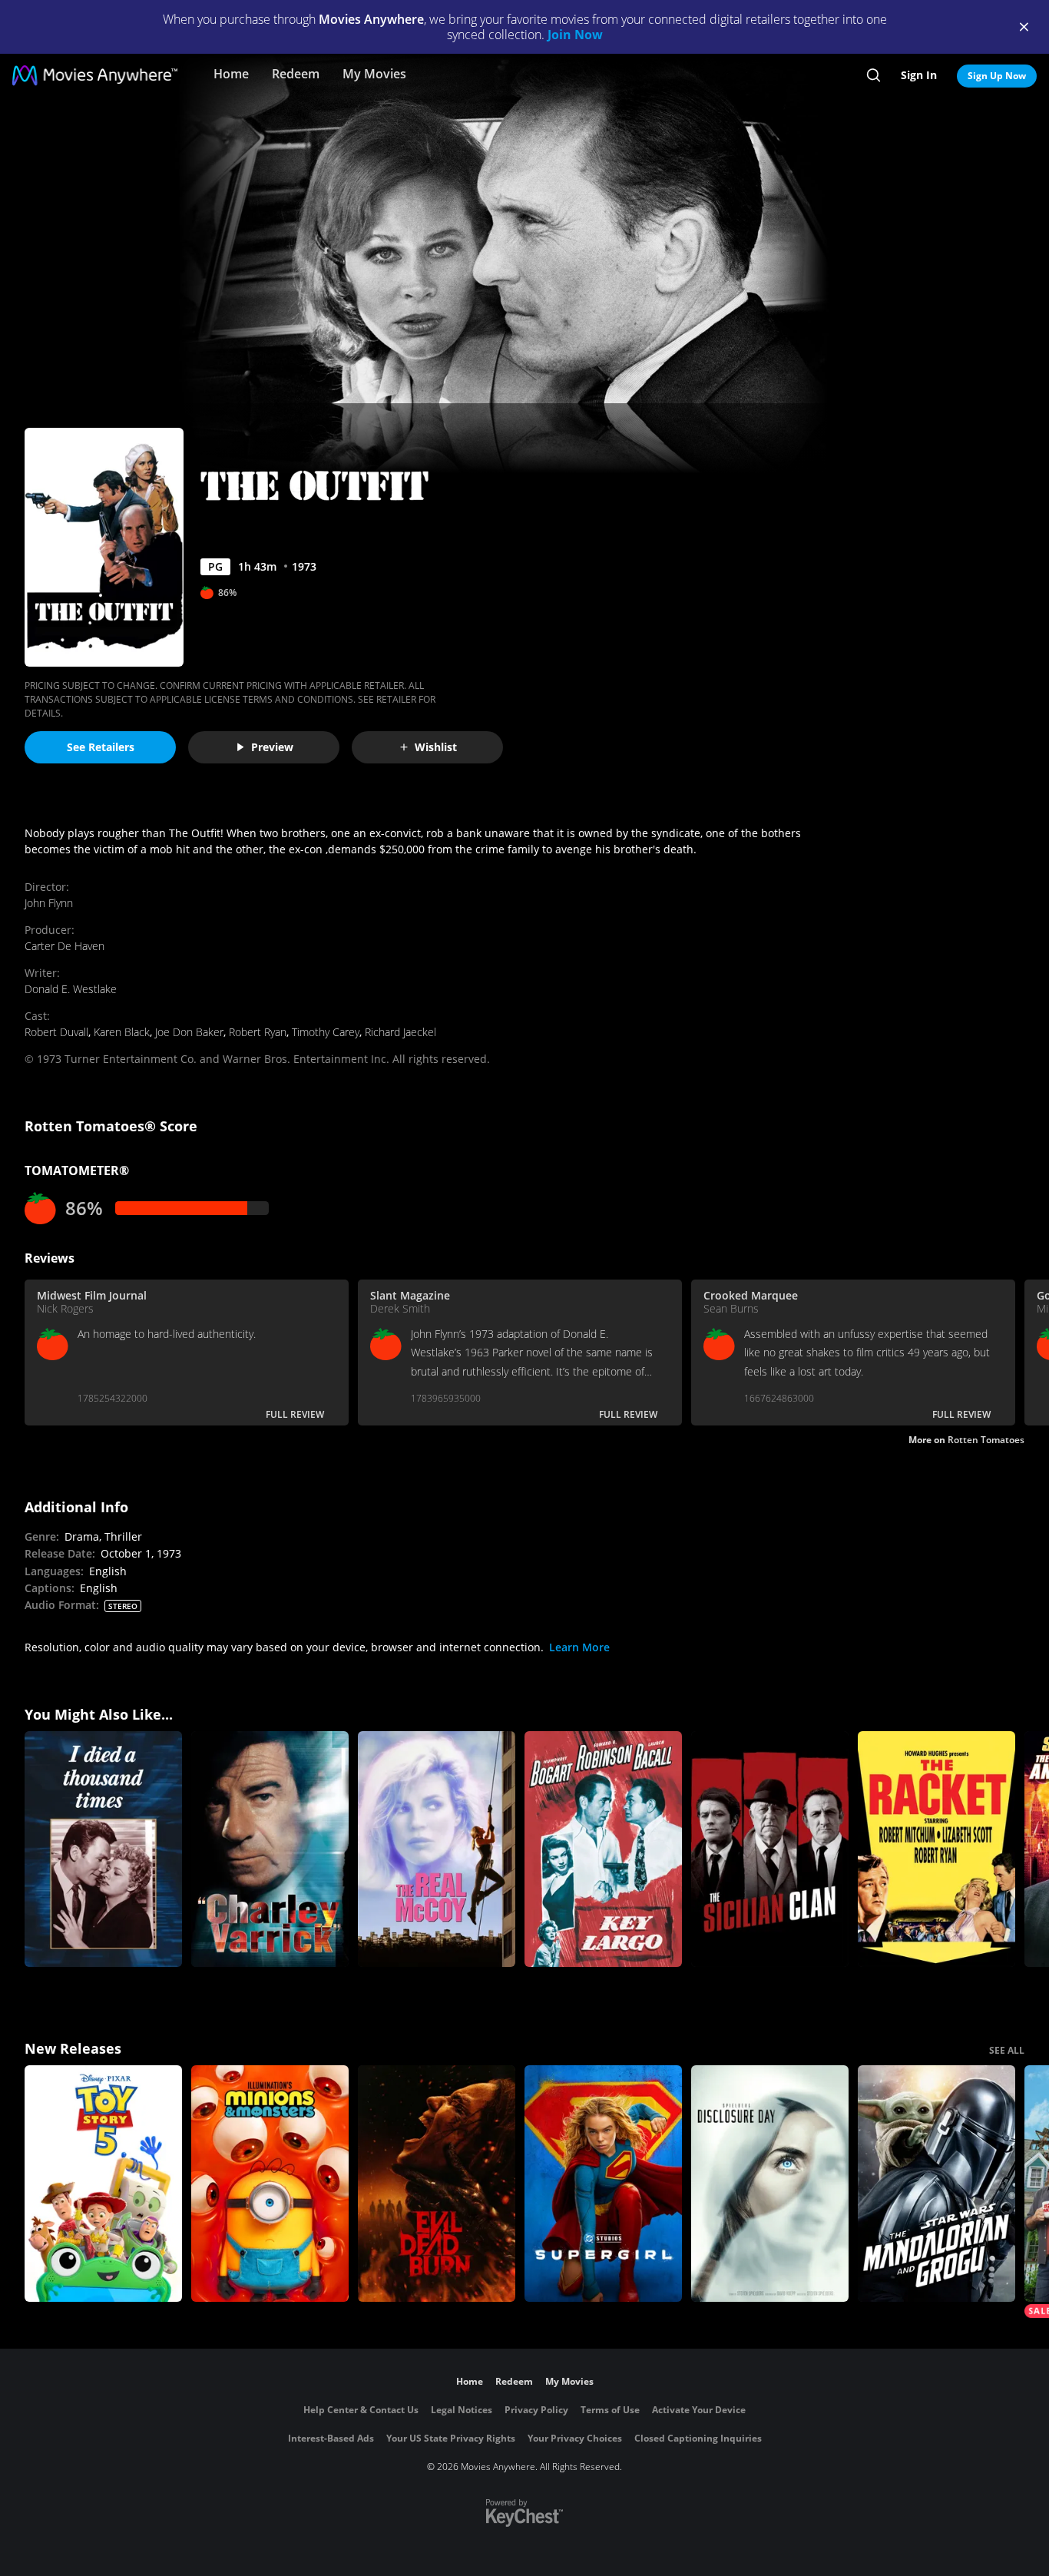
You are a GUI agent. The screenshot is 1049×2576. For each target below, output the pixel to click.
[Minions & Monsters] (270, 2184)
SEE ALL (1007, 2050)
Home (231, 74)
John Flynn (49, 903)
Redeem (296, 74)
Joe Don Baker (189, 1032)
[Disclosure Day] (770, 2184)
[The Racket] (936, 1849)
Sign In (919, 75)
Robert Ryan (258, 1032)
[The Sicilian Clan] (770, 1849)
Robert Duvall (56, 1032)
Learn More (579, 1647)
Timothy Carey (326, 1032)
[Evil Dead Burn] (437, 2184)
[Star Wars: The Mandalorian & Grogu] (936, 2184)
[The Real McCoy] (437, 1849)
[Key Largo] (603, 1849)
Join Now (575, 35)
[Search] (874, 75)
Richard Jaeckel (400, 1032)
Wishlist (436, 747)
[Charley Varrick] (270, 1849)
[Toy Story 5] (103, 2184)
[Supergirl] (603, 2184)
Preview (272, 747)
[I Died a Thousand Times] (103, 1849)
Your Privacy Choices (575, 2438)
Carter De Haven (65, 946)
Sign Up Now (997, 76)
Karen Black (122, 1032)
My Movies (374, 74)
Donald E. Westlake (71, 989)
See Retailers (101, 747)
